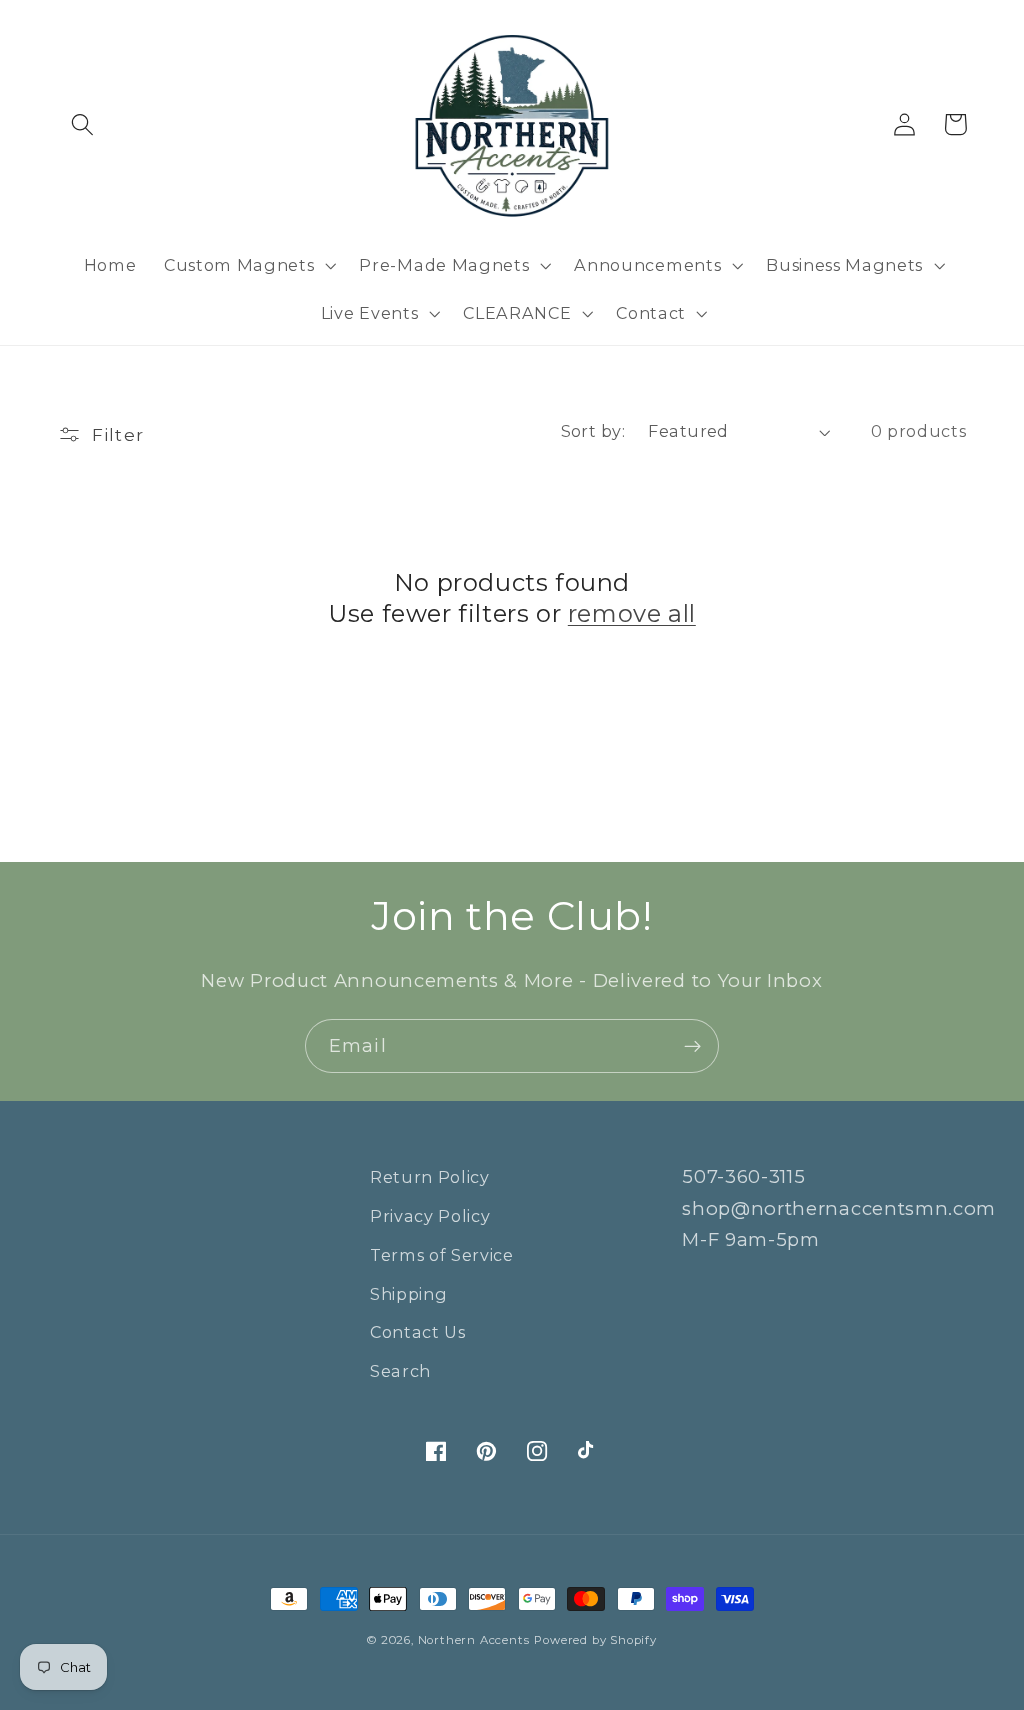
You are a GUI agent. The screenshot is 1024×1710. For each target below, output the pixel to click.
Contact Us (418, 1332)
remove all (632, 613)
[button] (83, 124)
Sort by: (593, 431)
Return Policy (430, 1177)
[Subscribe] (692, 1046)
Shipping (409, 1294)
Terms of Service (442, 1255)
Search (400, 1371)
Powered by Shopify (595, 1640)
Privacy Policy (430, 1216)
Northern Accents (474, 1640)
